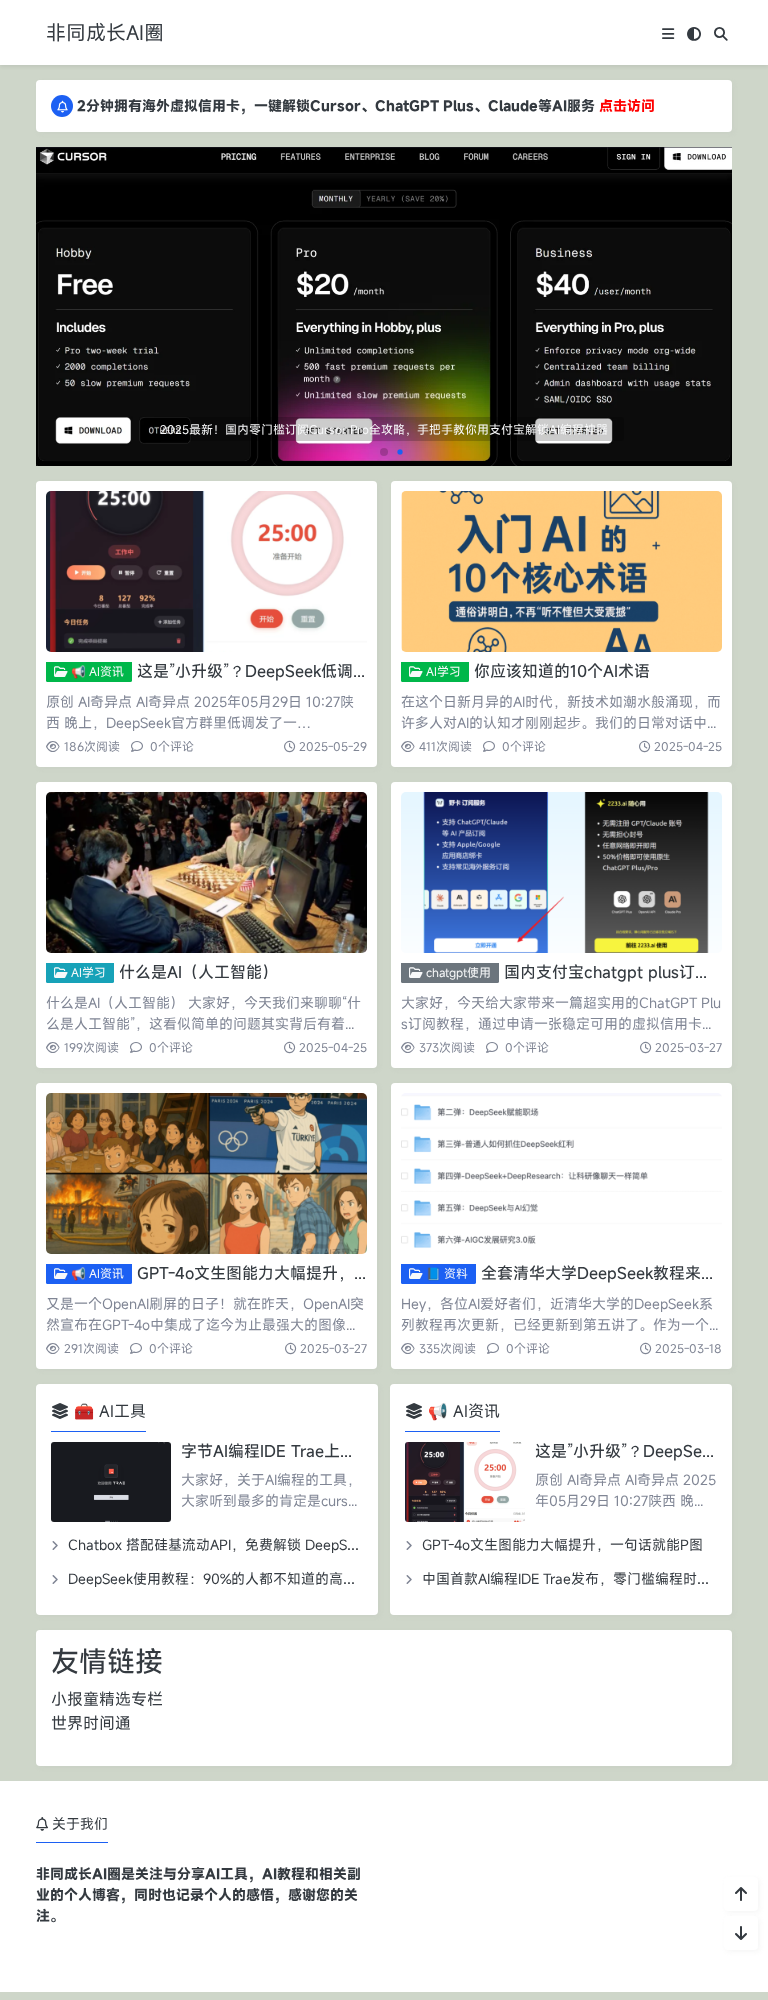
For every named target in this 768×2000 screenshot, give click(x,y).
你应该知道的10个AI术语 (562, 671)
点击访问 (627, 105)
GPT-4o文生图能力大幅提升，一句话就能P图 (298, 1273)
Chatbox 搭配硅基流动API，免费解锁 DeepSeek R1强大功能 (256, 1544)
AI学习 (442, 671)
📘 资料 (445, 1273)
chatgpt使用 (457, 972)
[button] (713, 315)
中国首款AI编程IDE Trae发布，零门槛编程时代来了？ (587, 1578)
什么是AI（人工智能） (198, 972)
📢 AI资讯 (96, 671)
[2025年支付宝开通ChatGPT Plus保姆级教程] (384, 231)
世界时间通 (91, 1723)
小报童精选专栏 (107, 1699)
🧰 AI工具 (107, 1411)
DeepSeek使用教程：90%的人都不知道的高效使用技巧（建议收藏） (282, 1578)
